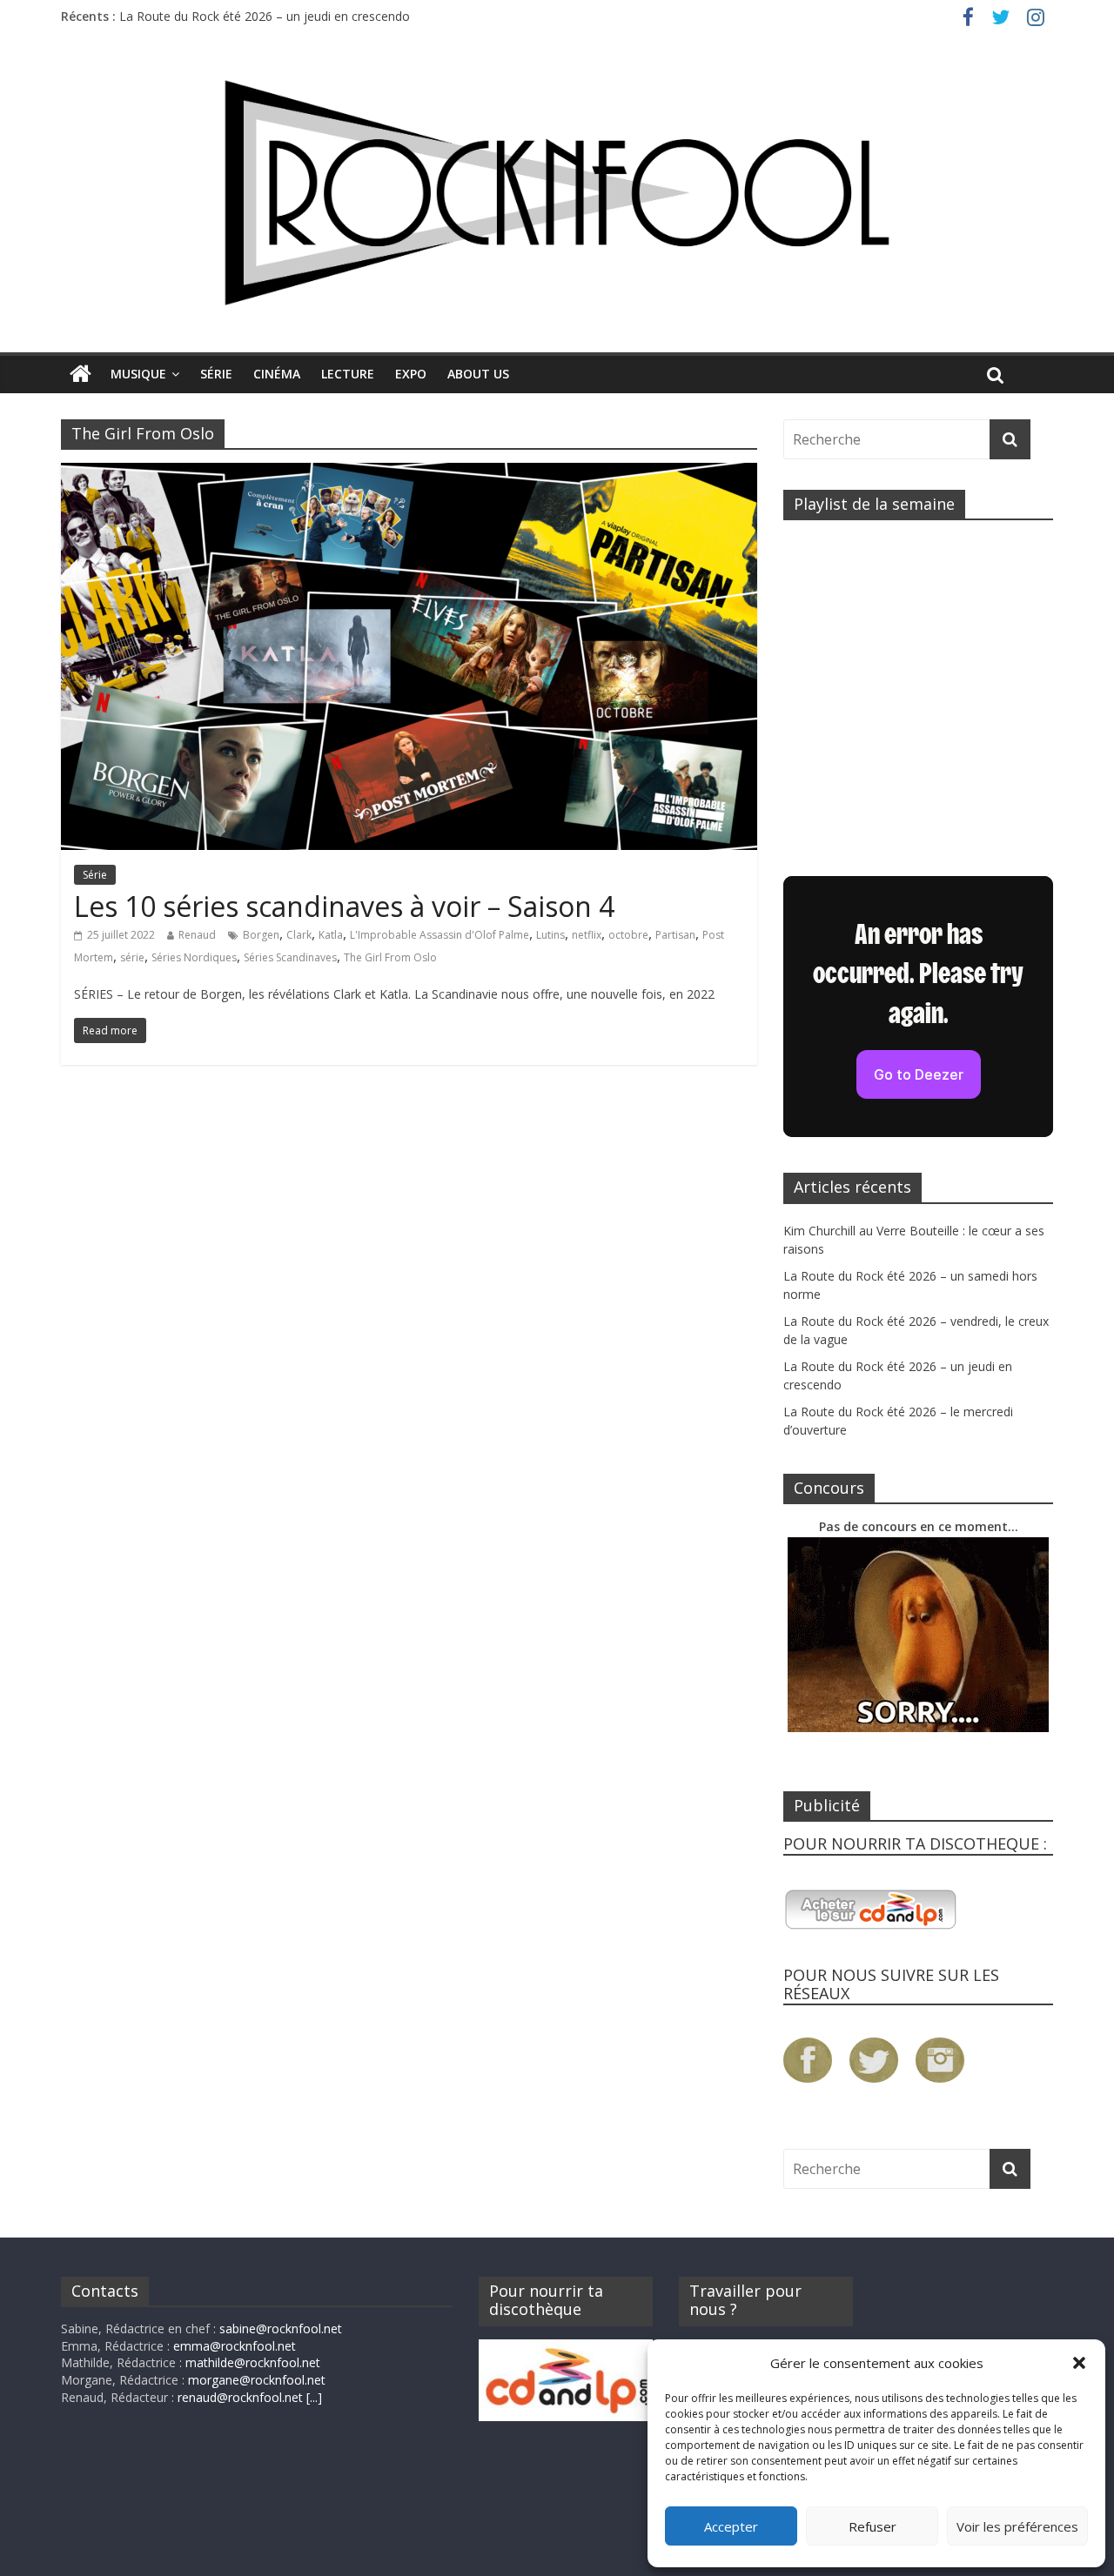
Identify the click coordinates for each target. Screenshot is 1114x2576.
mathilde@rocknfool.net (253, 2362)
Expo (411, 374)
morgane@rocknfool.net (257, 2380)
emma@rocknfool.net (235, 2346)
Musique (138, 374)
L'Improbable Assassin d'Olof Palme (440, 935)
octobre (628, 935)
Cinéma (277, 374)
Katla (331, 935)
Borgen (261, 935)
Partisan (675, 935)
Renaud (197, 935)
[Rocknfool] (557, 193)
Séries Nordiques (194, 957)
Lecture (348, 374)
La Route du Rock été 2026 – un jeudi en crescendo (265, 16)
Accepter (731, 2526)
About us (478, 374)
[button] (1079, 2363)
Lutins (550, 935)
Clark (299, 935)
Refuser (872, 2526)
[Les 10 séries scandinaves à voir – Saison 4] (409, 473)
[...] (314, 2397)
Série (216, 374)
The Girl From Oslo (390, 957)
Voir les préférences (1017, 2526)
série (132, 957)
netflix (587, 935)
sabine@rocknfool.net (281, 2328)
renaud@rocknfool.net (240, 2397)
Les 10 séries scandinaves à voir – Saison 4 (344, 906)
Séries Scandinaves (290, 957)
